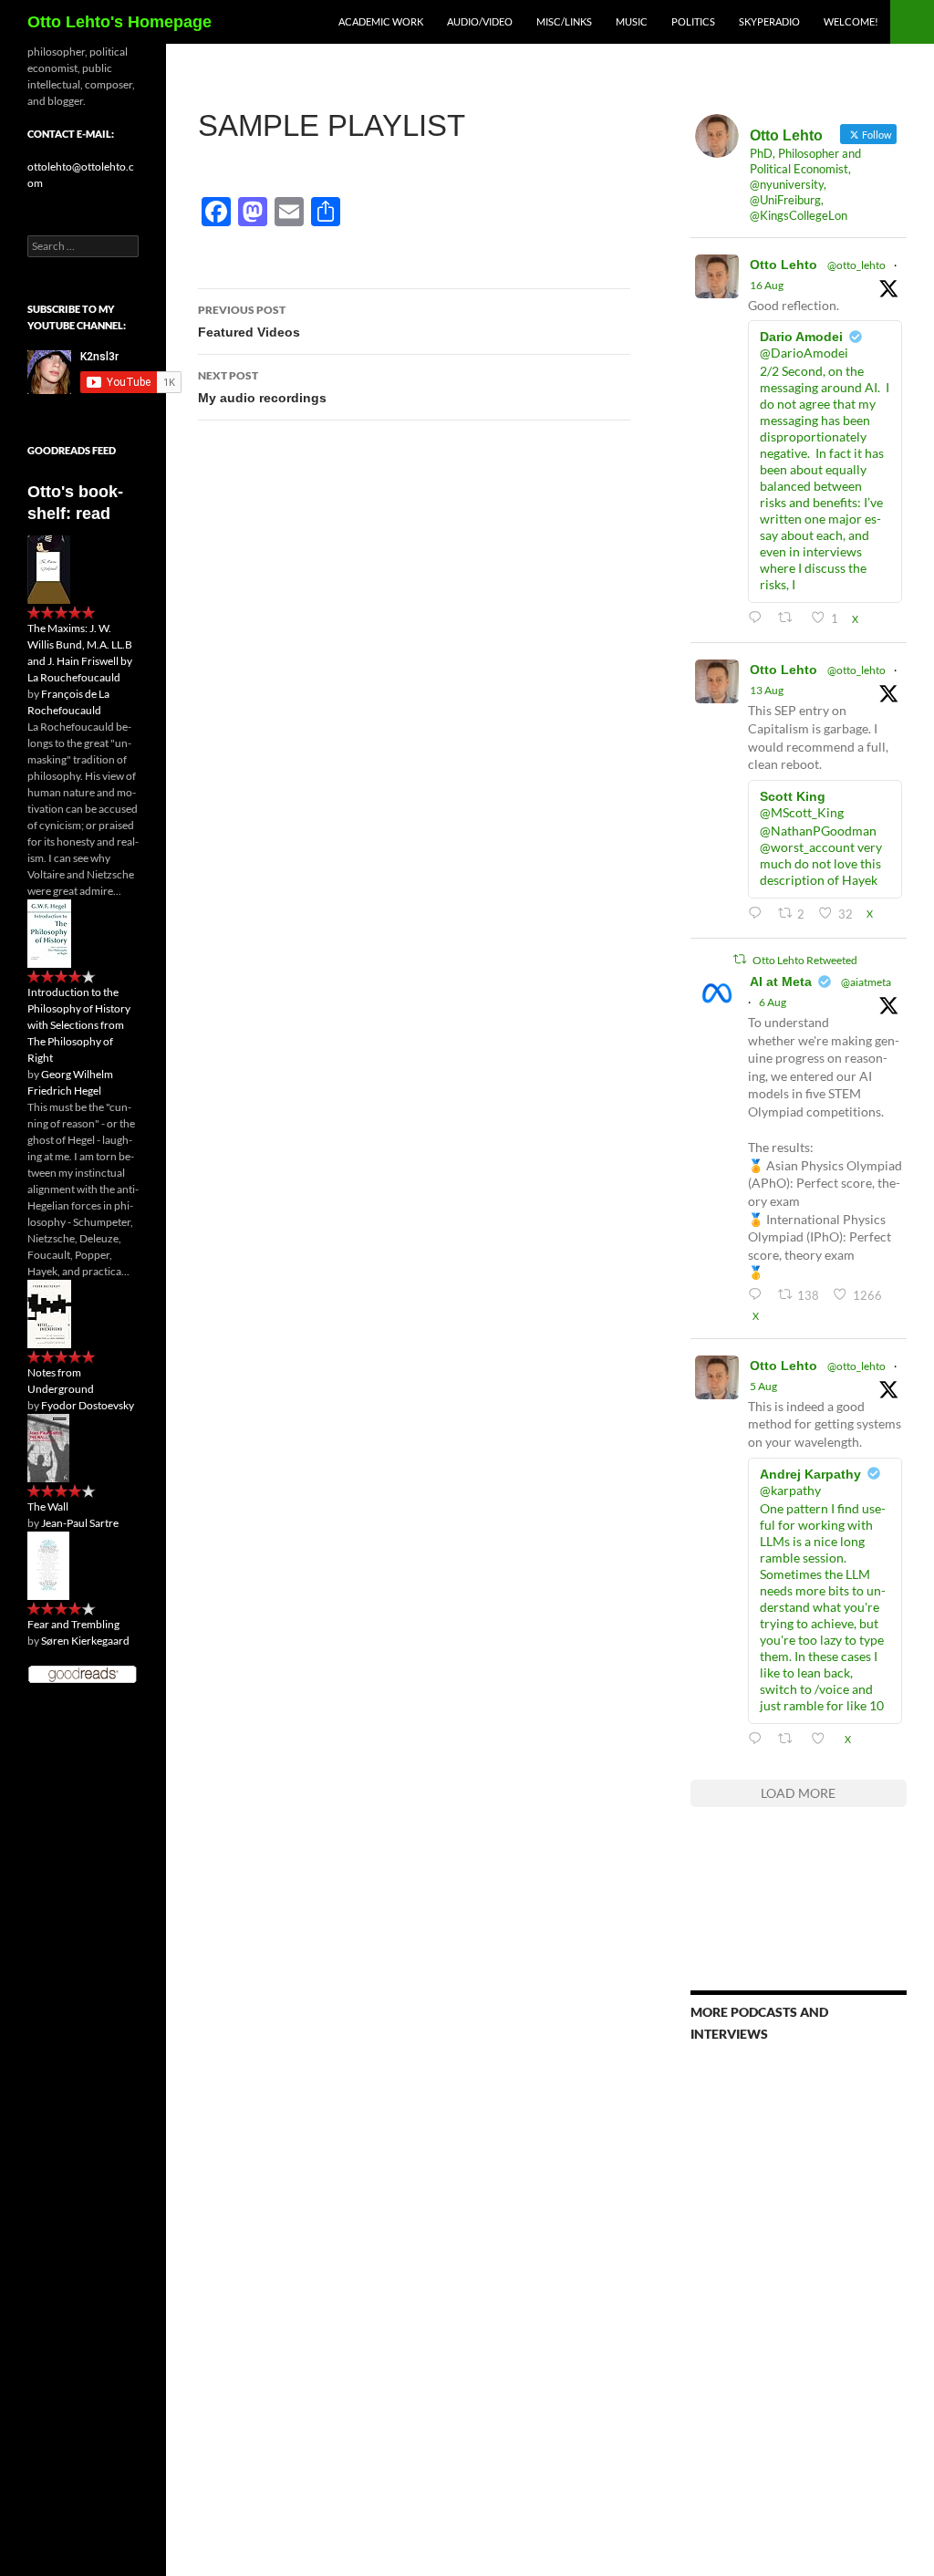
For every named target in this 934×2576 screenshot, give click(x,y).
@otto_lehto (856, 265)
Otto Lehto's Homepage (119, 22)
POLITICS (693, 21)
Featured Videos (249, 321)
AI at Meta (781, 982)
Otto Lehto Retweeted (805, 960)
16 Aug (767, 285)
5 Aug (763, 1386)
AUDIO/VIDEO (480, 21)
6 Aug (773, 1002)
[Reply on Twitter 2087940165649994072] (758, 914)
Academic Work (381, 21)
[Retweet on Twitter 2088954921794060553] (790, 618)
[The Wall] (48, 1447)
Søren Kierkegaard (85, 1641)
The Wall (48, 1506)
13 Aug (767, 690)
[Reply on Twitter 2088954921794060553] (758, 618)
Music (632, 21)
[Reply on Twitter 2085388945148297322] (758, 1295)
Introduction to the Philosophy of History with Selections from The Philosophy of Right (79, 1025)
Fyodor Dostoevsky (88, 1405)
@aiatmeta (866, 982)
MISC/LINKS (564, 21)
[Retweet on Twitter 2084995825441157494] (790, 1739)
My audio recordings (262, 387)
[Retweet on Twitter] (740, 959)
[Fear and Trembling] (48, 1565)
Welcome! (851, 21)
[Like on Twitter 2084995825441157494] (823, 1739)
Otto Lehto (784, 265)
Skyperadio (769, 21)
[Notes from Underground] (49, 1313)
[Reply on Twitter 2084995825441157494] (758, 1739)
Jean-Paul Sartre (80, 1523)
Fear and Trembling (73, 1624)
